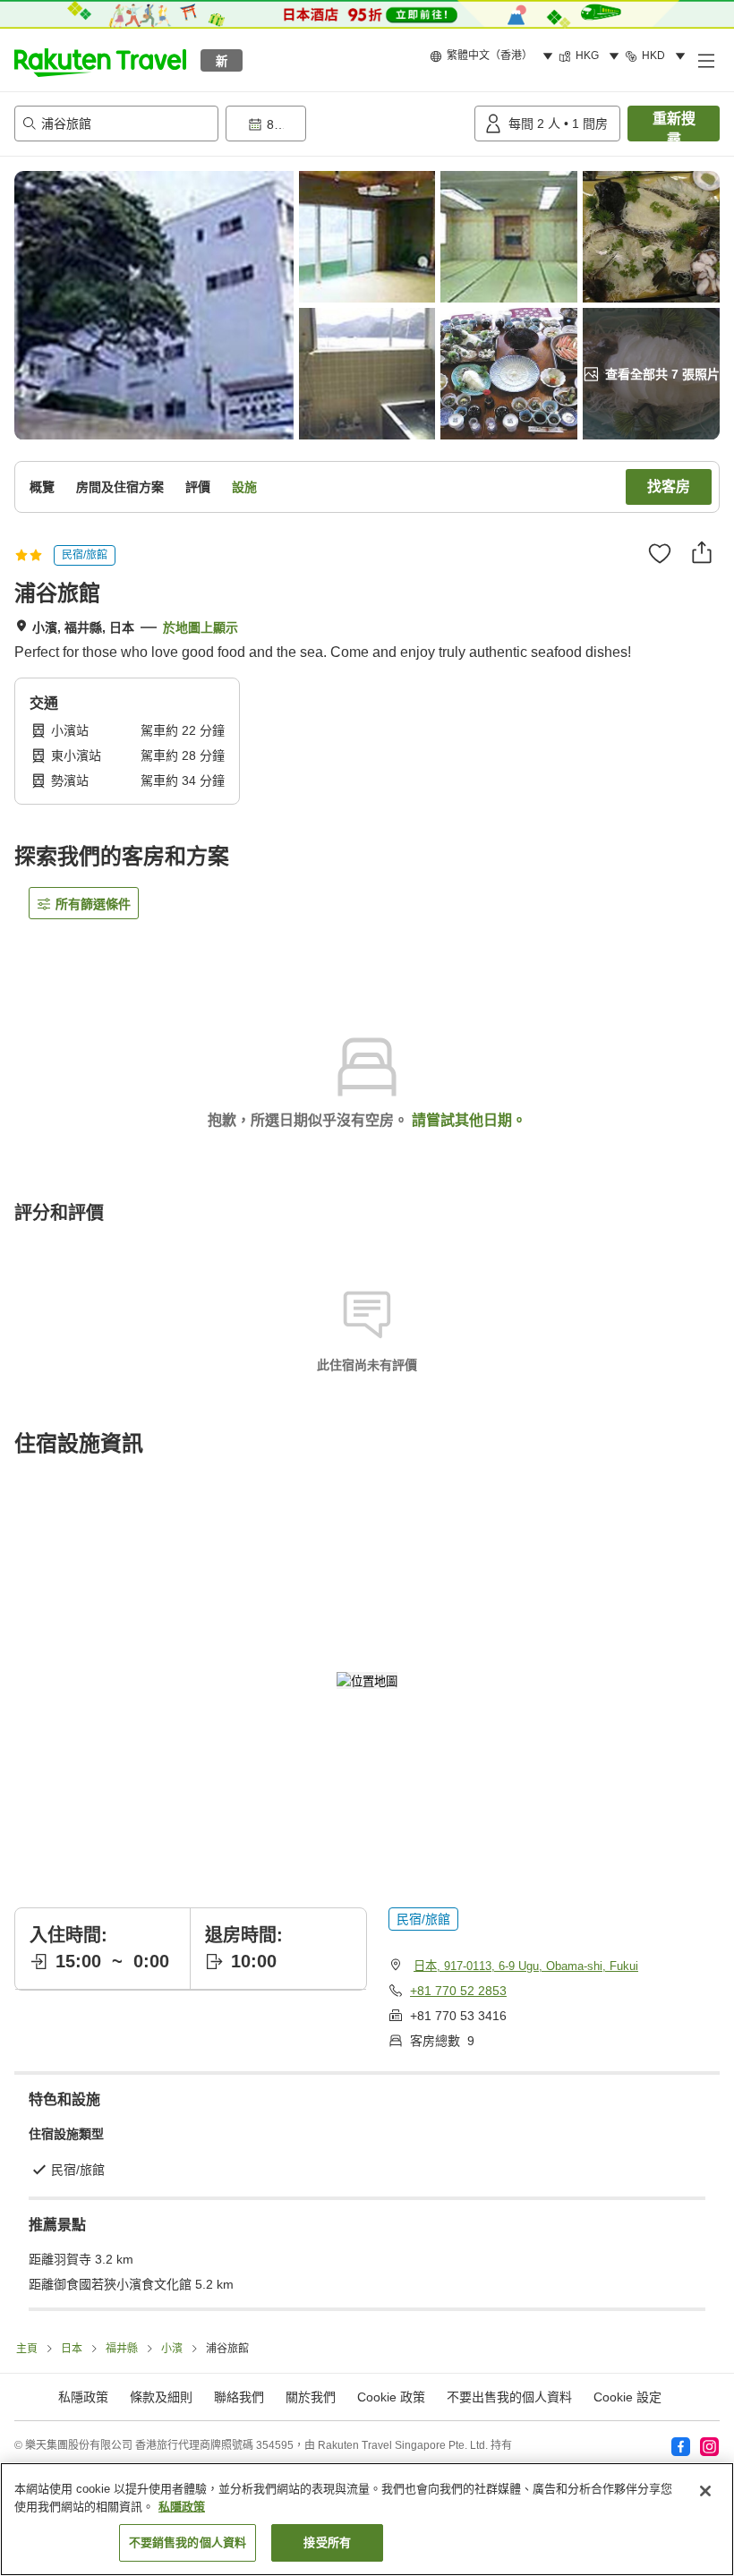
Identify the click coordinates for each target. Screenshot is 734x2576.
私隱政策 (182, 2507)
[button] (100, 60)
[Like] (660, 553)
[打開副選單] (705, 60)
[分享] (702, 552)
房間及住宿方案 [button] (120, 487)
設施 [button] (244, 487)
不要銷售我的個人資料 (188, 2542)
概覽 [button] (42, 487)
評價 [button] (198, 487)
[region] (367, 2519)
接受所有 (327, 2542)
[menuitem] (494, 56)
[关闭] (705, 2491)
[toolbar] (346, 124)
